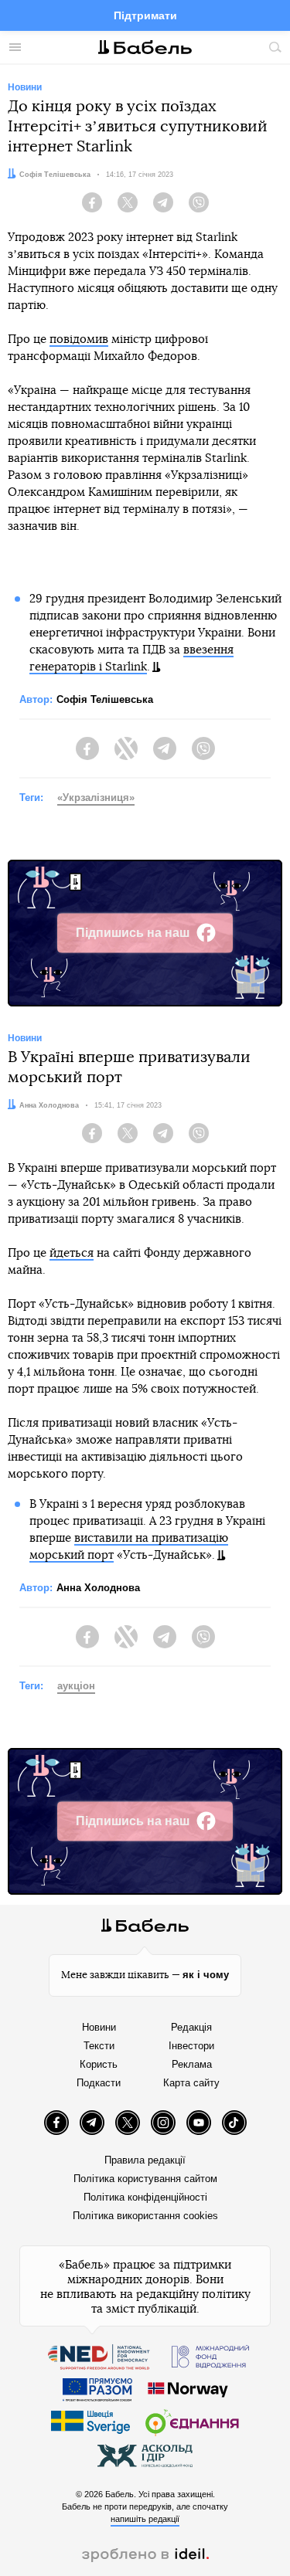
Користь (99, 2064)
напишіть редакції (145, 2519)
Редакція (191, 2027)
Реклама (192, 2064)
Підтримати (145, 15)
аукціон (76, 1686)
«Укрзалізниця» (96, 798)
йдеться (72, 1253)
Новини (99, 2027)
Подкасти (99, 2083)
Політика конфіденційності (145, 2197)
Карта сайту (191, 2083)
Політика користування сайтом (145, 2179)
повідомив (79, 339)
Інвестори (191, 2046)
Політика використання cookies (145, 2216)
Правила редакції (145, 2160)
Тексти (99, 2046)
